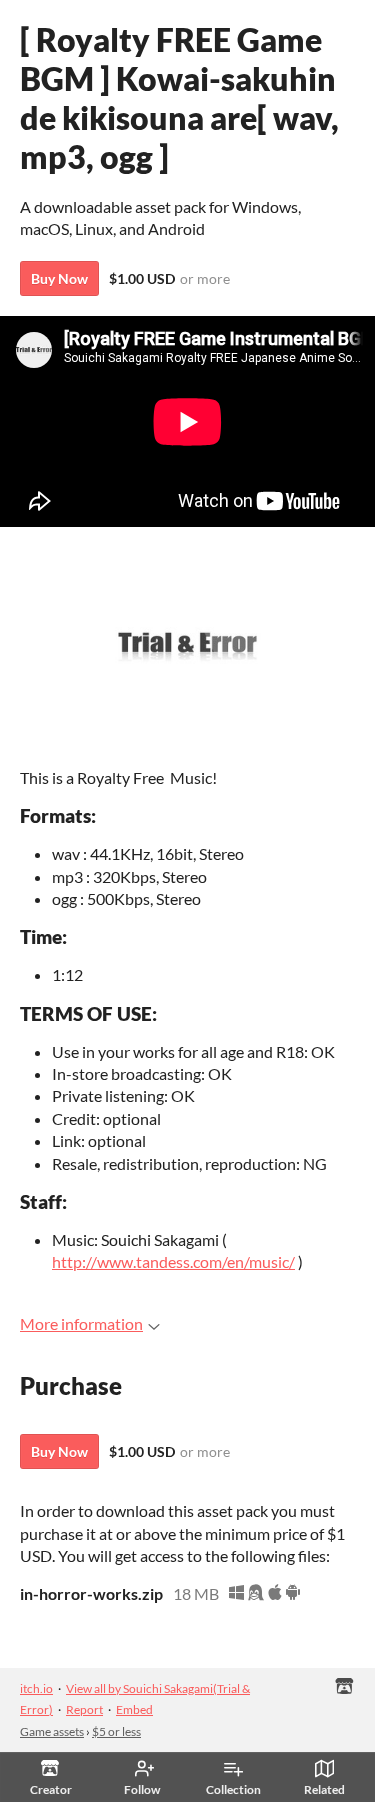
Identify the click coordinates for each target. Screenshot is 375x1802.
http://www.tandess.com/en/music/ (173, 1261)
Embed (134, 1709)
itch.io (36, 1688)
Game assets (52, 1731)
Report (84, 1709)
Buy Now (59, 278)
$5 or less (116, 1731)
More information (81, 1323)
